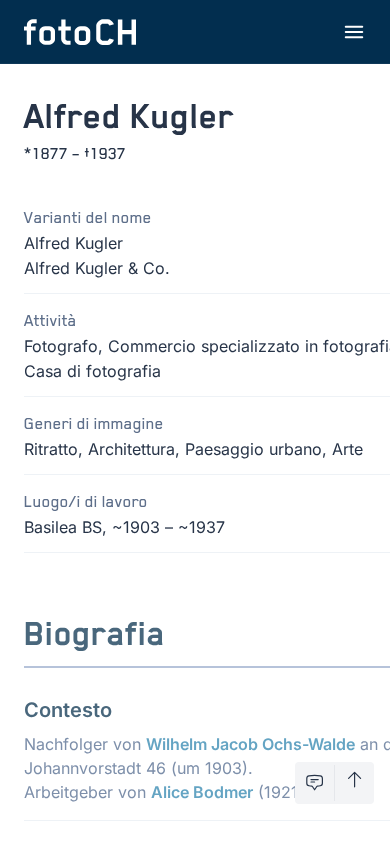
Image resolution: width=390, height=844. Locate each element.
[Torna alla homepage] (80, 32)
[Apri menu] (354, 32)
